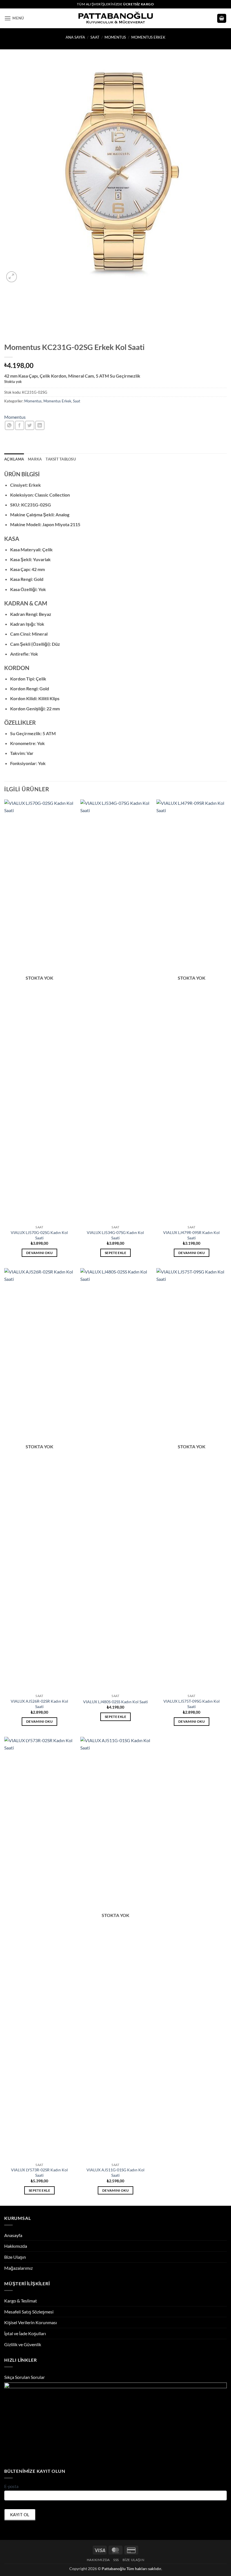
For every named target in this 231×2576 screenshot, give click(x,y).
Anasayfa (13, 2235)
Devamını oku (39, 1253)
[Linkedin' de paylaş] (40, 425)
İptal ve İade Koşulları (25, 2333)
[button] (14, 18)
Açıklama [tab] (14, 459)
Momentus (115, 37)
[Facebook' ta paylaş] (20, 425)
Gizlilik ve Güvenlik (23, 2344)
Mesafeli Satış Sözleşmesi (29, 2312)
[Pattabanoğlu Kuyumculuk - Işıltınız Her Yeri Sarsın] (116, 18)
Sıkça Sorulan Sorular (25, 2377)
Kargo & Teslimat (21, 2301)
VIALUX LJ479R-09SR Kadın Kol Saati (191, 1235)
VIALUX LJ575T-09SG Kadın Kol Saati (192, 1704)
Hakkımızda (16, 2246)
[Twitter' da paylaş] (30, 425)
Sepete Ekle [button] (115, 1253)
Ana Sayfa (75, 37)
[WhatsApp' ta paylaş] (9, 425)
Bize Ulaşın (15, 2257)
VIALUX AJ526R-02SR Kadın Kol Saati (39, 1704)
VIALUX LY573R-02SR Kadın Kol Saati (39, 2172)
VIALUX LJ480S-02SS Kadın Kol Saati (115, 1702)
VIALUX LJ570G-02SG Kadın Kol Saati (39, 1235)
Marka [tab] (35, 459)
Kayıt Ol (20, 2515)
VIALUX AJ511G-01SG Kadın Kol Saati (115, 2172)
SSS (116, 2560)
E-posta (11, 2486)
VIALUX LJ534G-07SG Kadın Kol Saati (115, 1235)
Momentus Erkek (148, 37)
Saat (95, 37)
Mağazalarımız (18, 2268)
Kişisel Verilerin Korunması (31, 2322)
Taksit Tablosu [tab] (61, 459)
